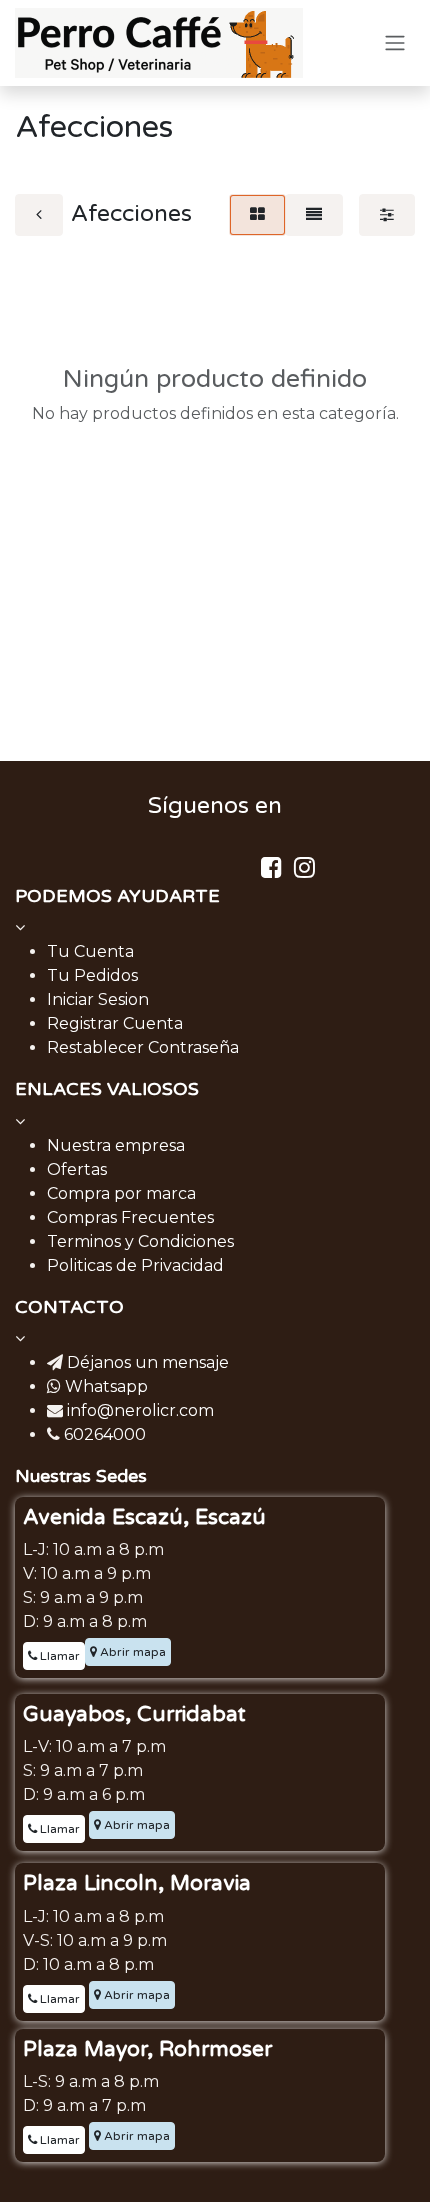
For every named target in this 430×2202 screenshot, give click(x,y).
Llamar (58, 1656)
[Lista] (314, 215)
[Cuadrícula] (257, 215)
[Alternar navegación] (395, 43)
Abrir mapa (131, 1652)
